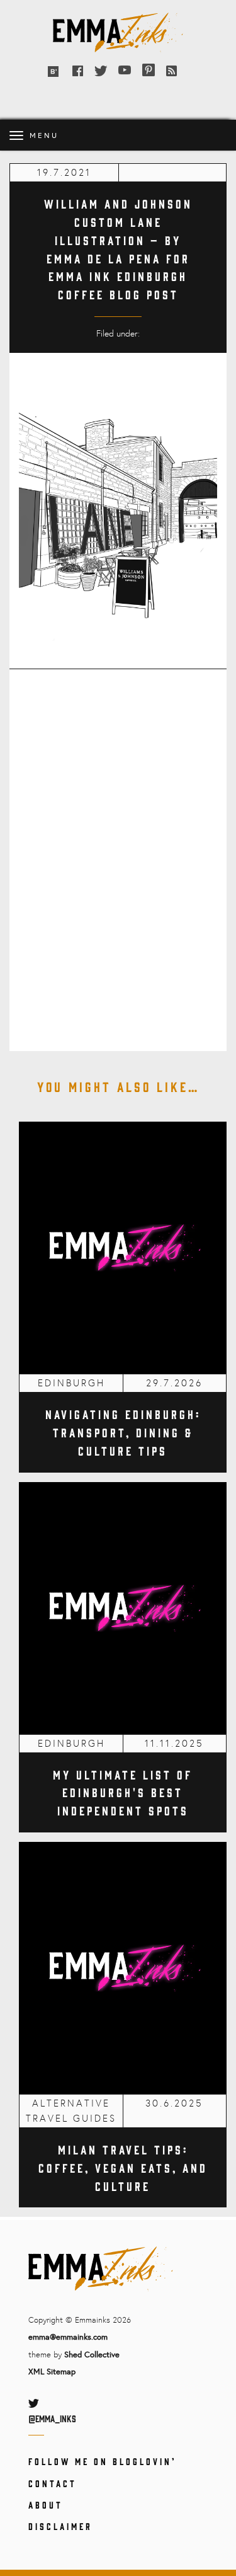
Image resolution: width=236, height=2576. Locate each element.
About (46, 2504)
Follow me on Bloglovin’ (102, 2461)
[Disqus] (118, 852)
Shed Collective (92, 2354)
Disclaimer (60, 2526)
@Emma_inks (52, 2418)
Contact (53, 2483)
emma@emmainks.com (68, 2337)
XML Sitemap (52, 2371)
